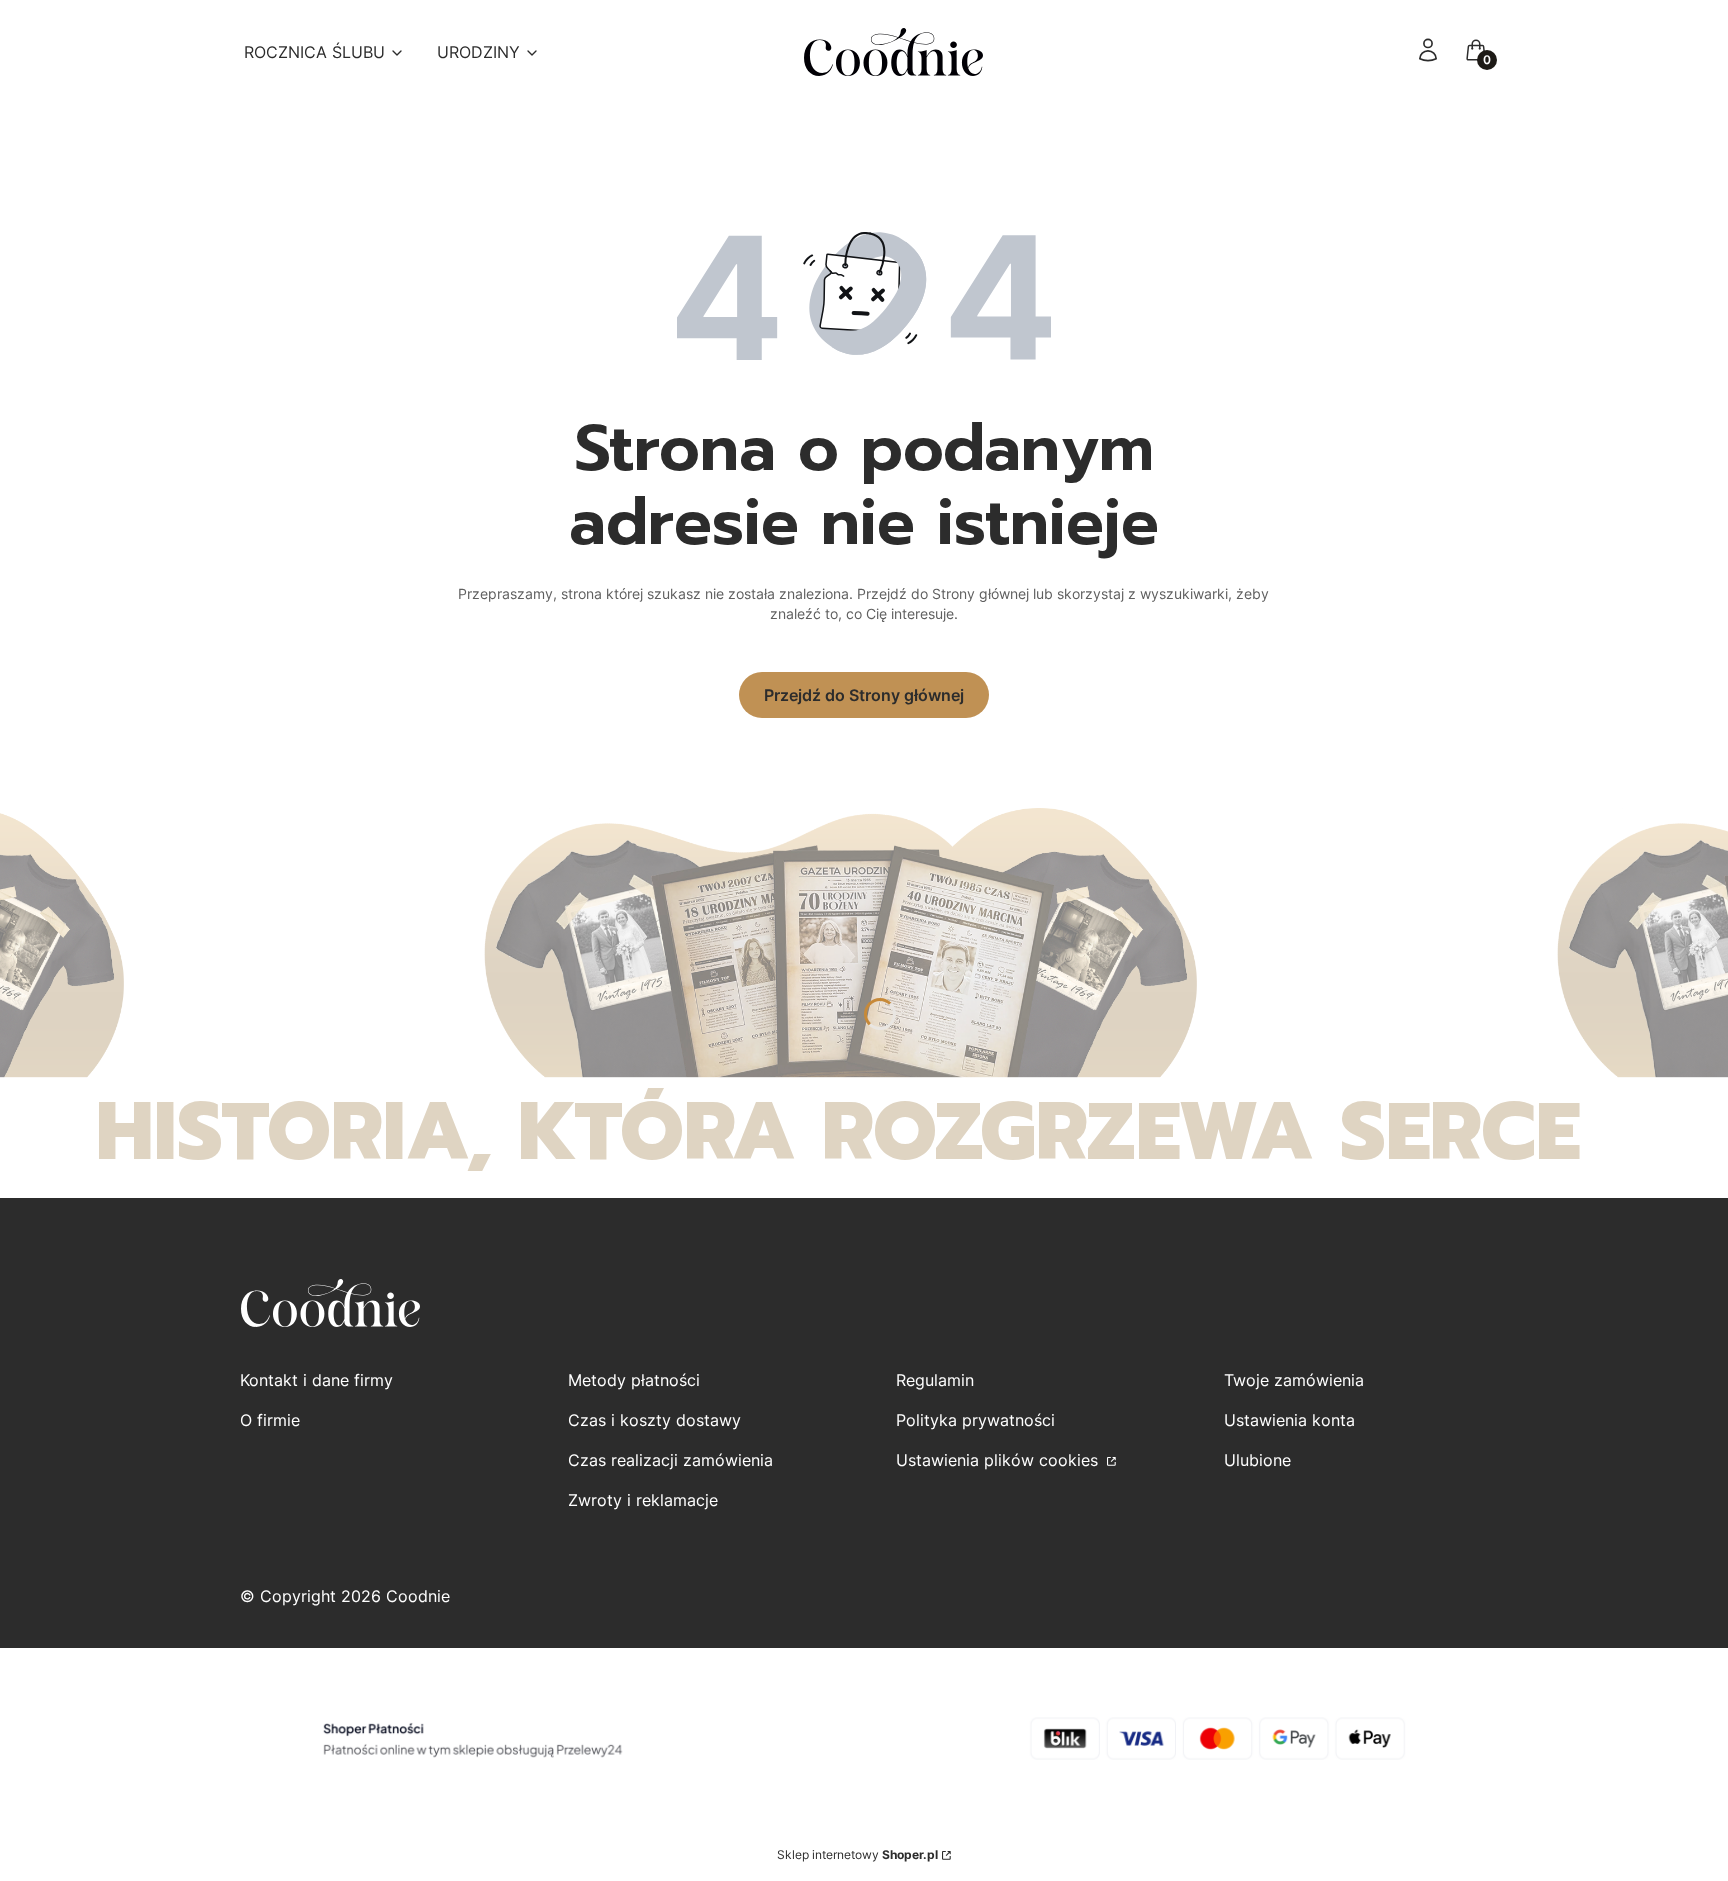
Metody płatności (634, 1380)
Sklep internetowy (857, 1854)
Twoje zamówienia (1294, 1380)
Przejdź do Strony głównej (864, 695)
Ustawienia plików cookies (999, 1460)
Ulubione (1257, 1460)
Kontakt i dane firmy (316, 1380)
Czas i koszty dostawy (654, 1420)
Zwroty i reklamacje (643, 1500)
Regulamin (935, 1380)
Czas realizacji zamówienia (670, 1460)
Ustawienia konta (1289, 1420)
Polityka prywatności (975, 1420)
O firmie (270, 1420)
